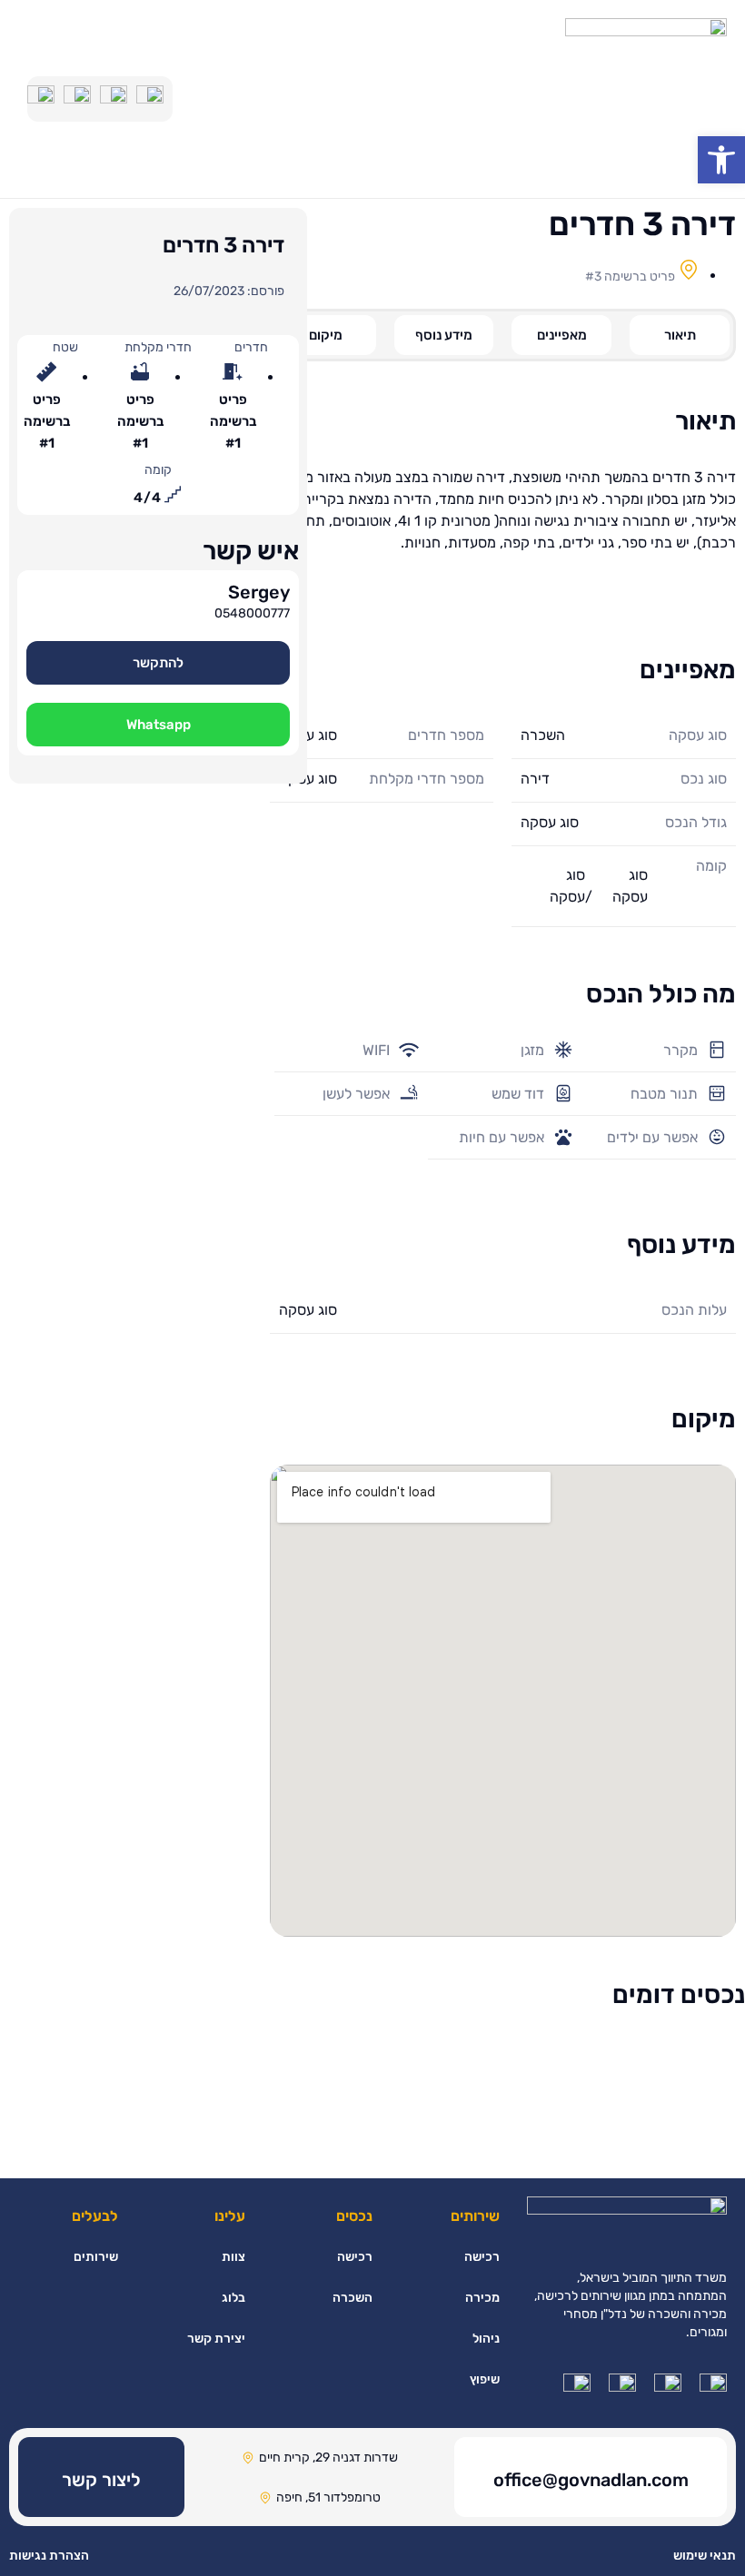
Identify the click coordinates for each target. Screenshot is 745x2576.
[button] (158, 663)
